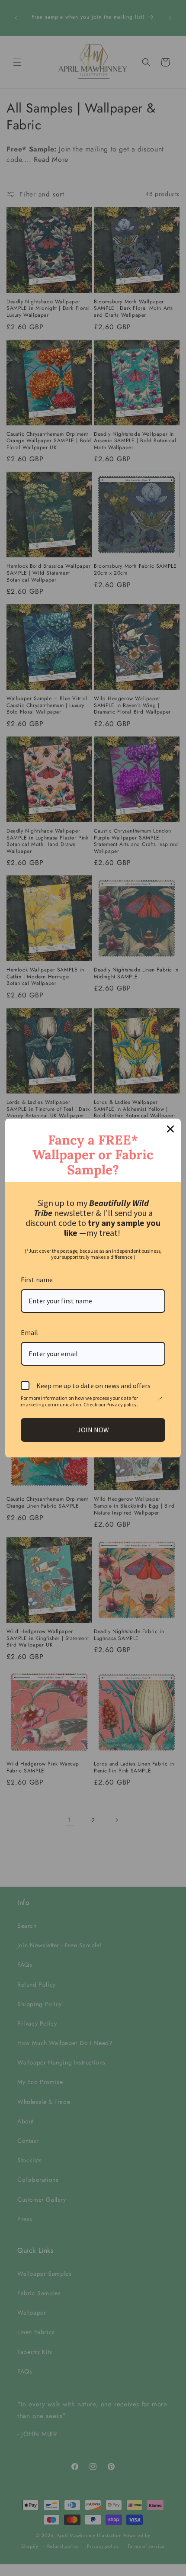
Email (29, 1332)
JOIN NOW (93, 1430)
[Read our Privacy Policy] (160, 1399)
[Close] (170, 1129)
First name (37, 1280)
